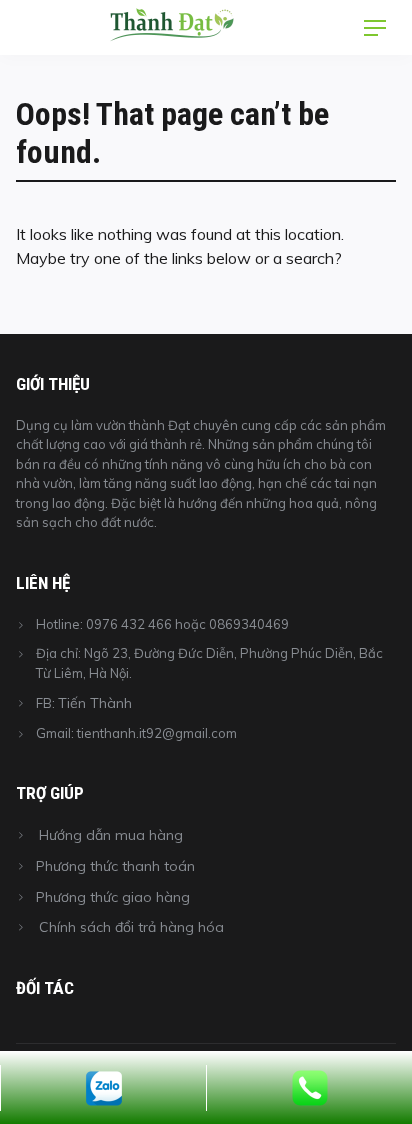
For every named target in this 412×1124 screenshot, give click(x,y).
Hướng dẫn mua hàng (111, 835)
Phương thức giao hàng (113, 897)
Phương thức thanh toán (115, 866)
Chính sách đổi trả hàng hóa (131, 927)
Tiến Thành (95, 703)
